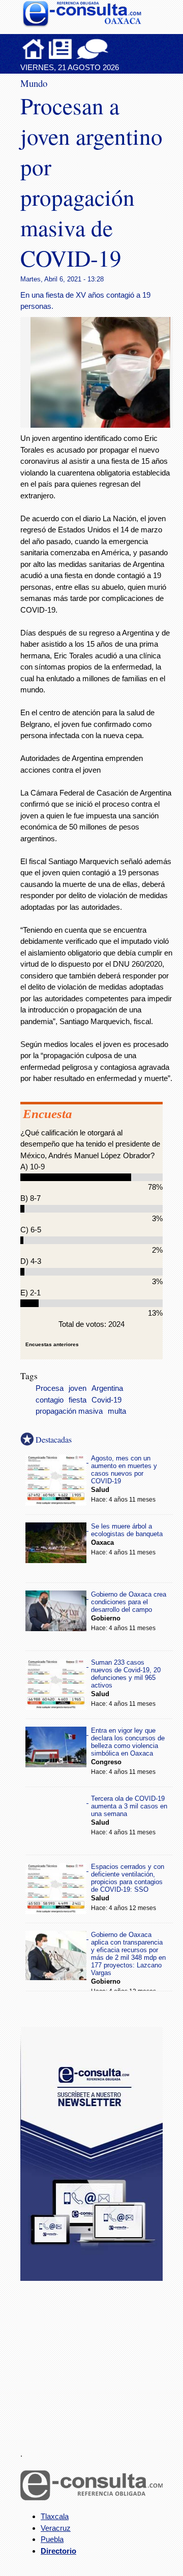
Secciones (60, 49)
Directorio (58, 2551)
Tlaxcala (55, 2516)
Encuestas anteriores (52, 1344)
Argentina (107, 1388)
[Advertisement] (97, 2359)
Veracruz (56, 2528)
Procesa (50, 1388)
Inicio (34, 49)
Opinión (92, 49)
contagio (50, 1400)
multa (117, 1411)
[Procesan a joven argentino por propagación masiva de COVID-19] (104, 425)
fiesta (78, 1400)
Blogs (112, 49)
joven (78, 1388)
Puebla (52, 2539)
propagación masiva (69, 1411)
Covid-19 (106, 1400)
